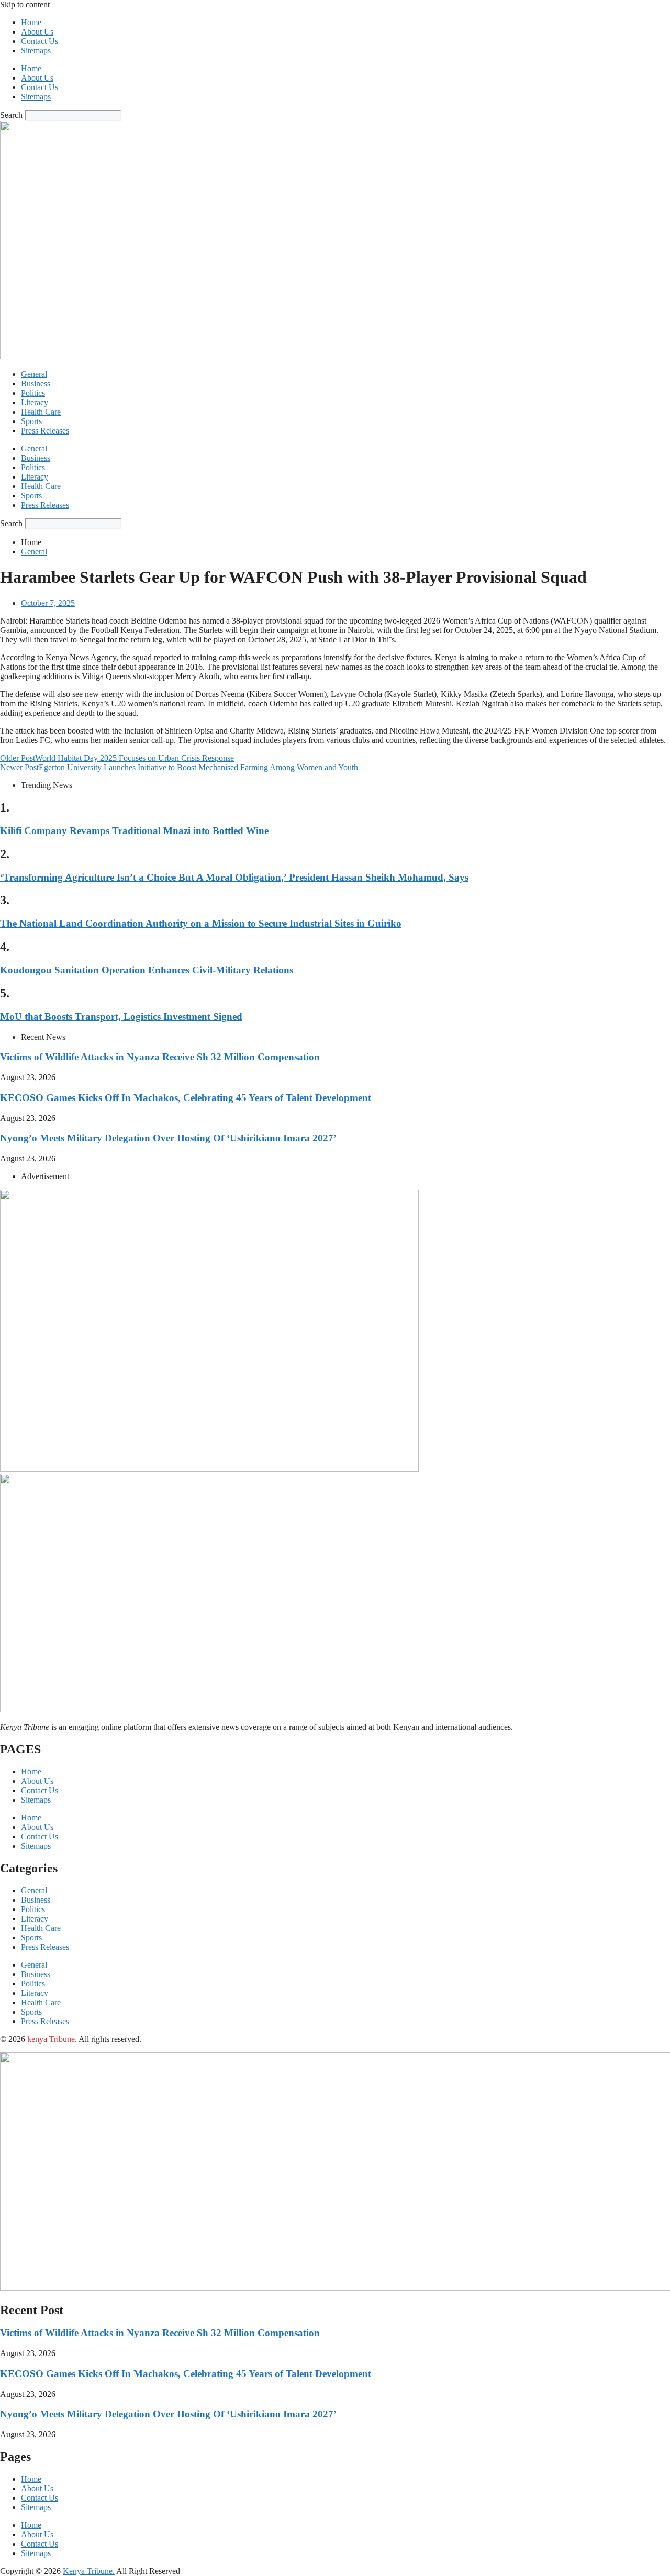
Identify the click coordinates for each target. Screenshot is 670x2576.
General (34, 374)
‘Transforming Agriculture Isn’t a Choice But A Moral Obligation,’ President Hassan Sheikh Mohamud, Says (234, 877)
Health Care (41, 412)
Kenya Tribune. (89, 2571)
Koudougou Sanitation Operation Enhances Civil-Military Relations (147, 970)
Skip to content (25, 4)
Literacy (35, 402)
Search (11, 115)
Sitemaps (36, 51)
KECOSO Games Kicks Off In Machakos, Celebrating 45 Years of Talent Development (186, 1098)
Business (36, 384)
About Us (37, 32)
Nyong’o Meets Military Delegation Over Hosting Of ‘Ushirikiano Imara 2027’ (168, 1138)
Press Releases (45, 431)
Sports (31, 421)
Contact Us (40, 41)
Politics (33, 393)
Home (31, 22)
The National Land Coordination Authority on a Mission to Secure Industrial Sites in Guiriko (201, 923)
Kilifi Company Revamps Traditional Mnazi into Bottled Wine (134, 831)
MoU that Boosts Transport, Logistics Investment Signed (121, 1017)
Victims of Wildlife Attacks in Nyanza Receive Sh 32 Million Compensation (160, 1057)
